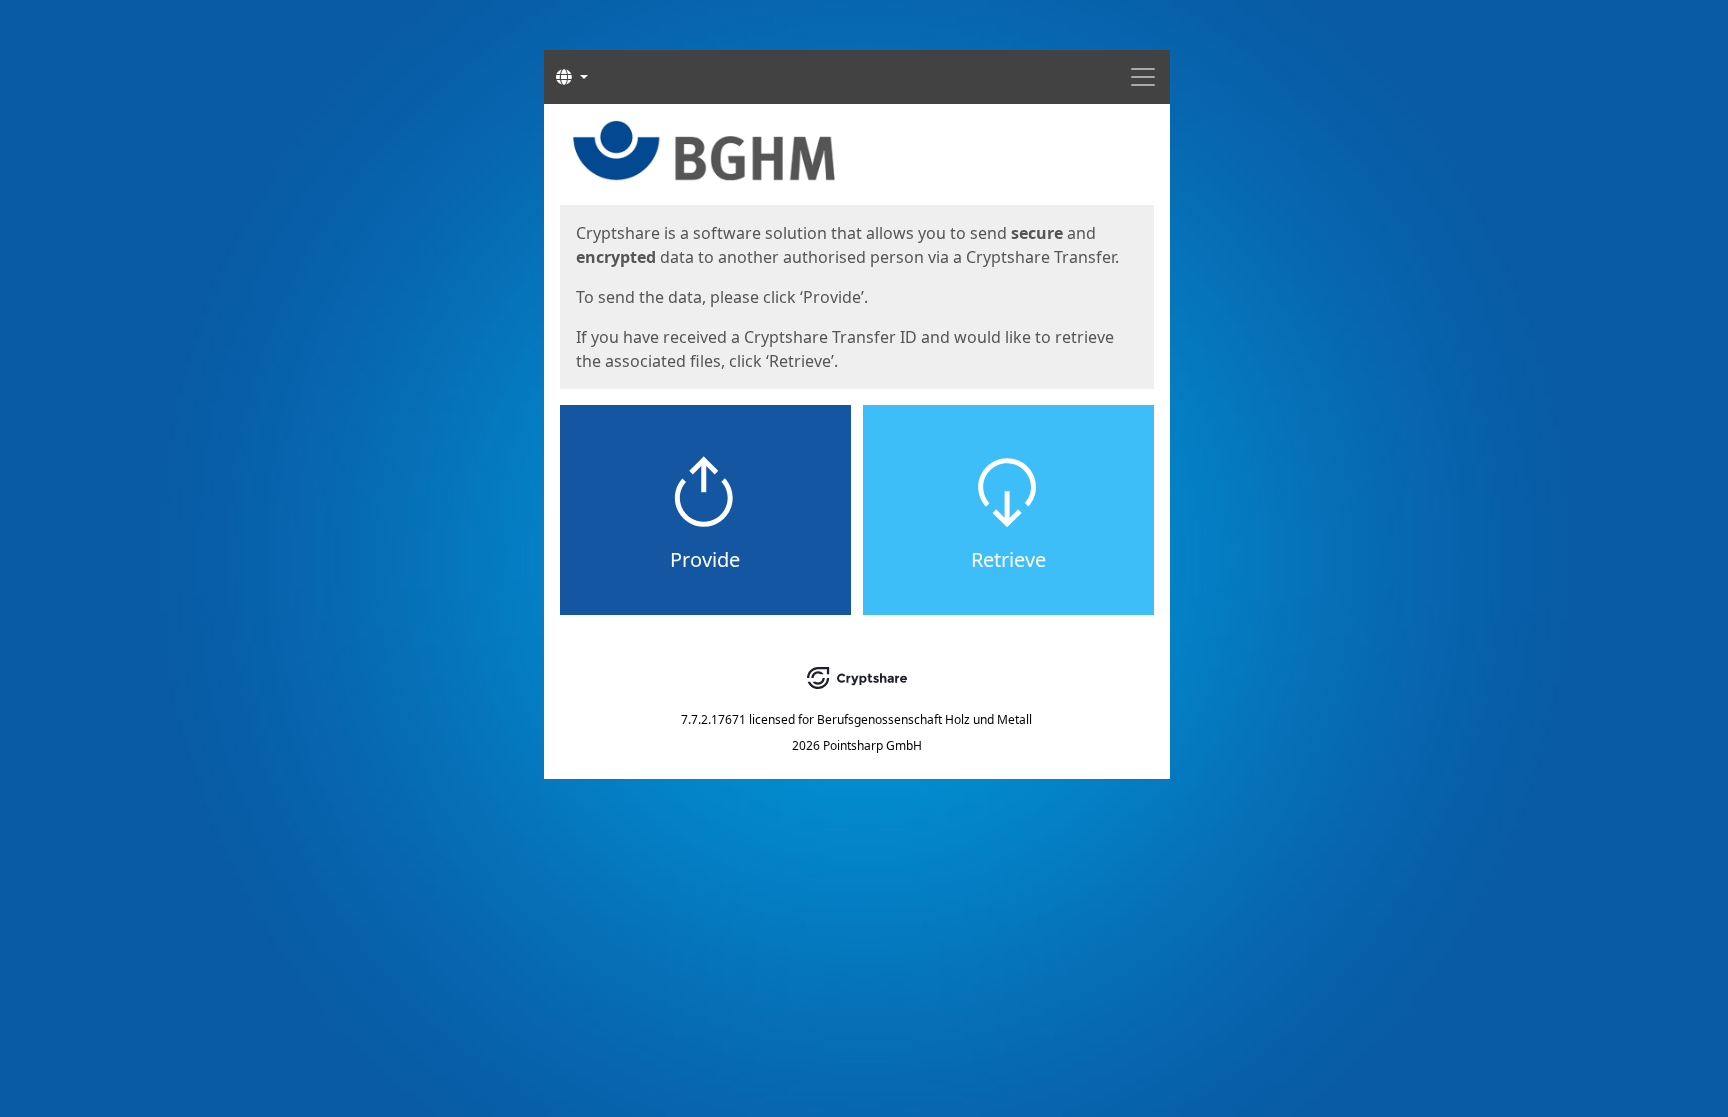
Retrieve (1008, 559)
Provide (705, 559)
